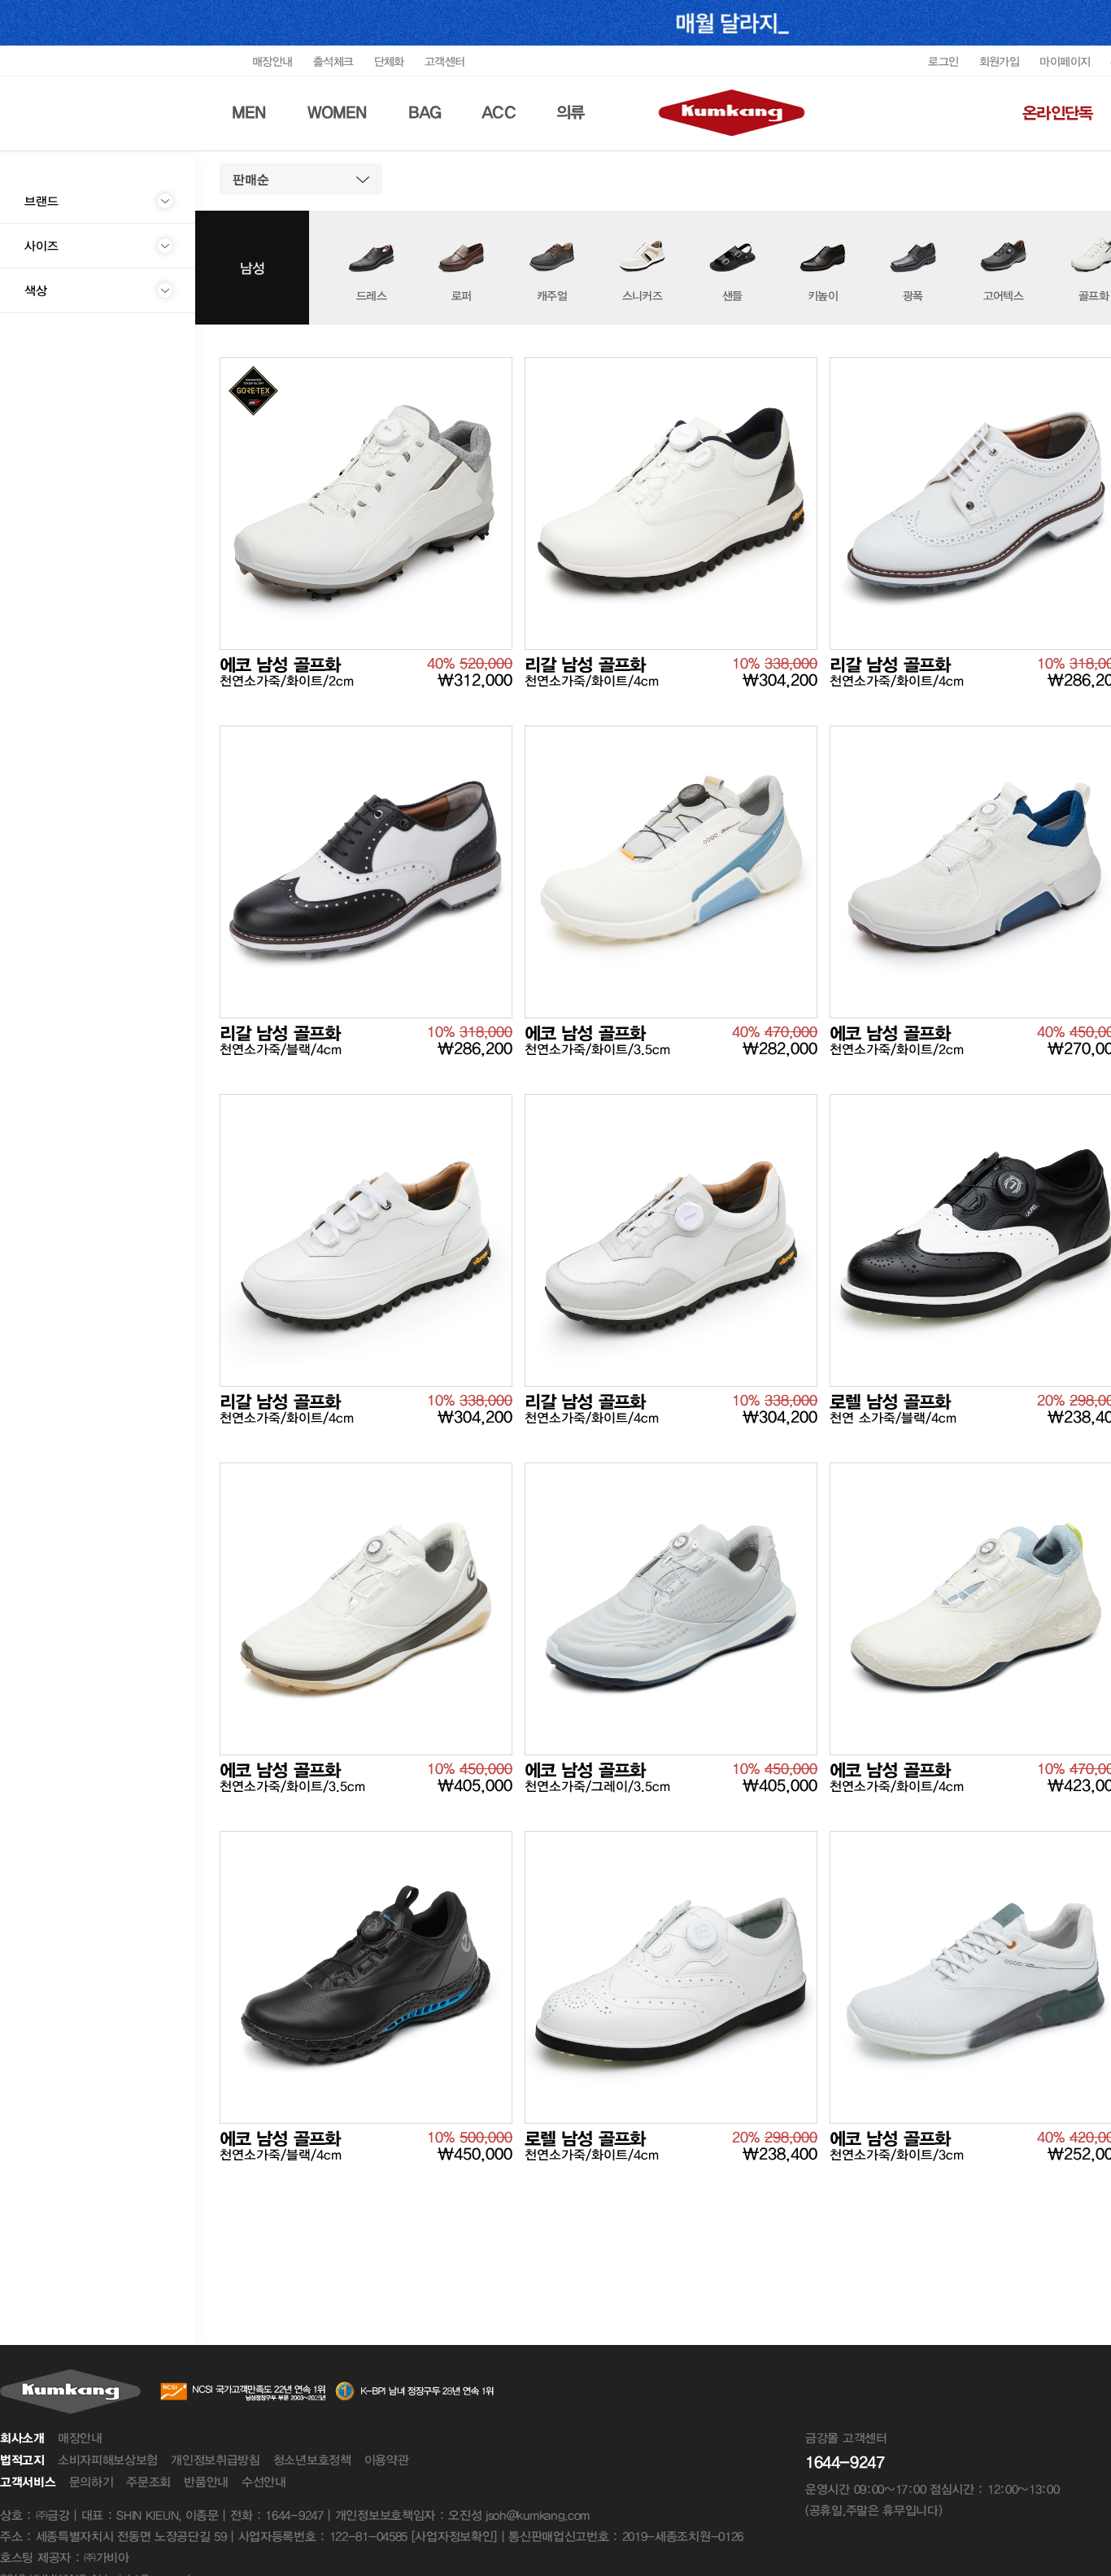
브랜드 (41, 201)
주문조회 (148, 2482)
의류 (570, 112)
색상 (36, 290)
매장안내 (272, 61)
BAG (425, 112)
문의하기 (91, 2482)
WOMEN (338, 112)
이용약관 (387, 2460)
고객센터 (445, 61)
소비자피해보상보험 (108, 2460)
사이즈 (41, 246)
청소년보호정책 (312, 2460)
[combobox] (301, 179)
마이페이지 (1065, 61)
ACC (499, 112)
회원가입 (1000, 61)
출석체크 (333, 61)
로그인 (943, 61)
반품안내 (206, 2482)
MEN (249, 112)
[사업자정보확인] (454, 2536)
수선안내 (264, 2482)
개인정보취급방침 (216, 2460)
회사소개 (22, 2438)
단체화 (389, 61)
